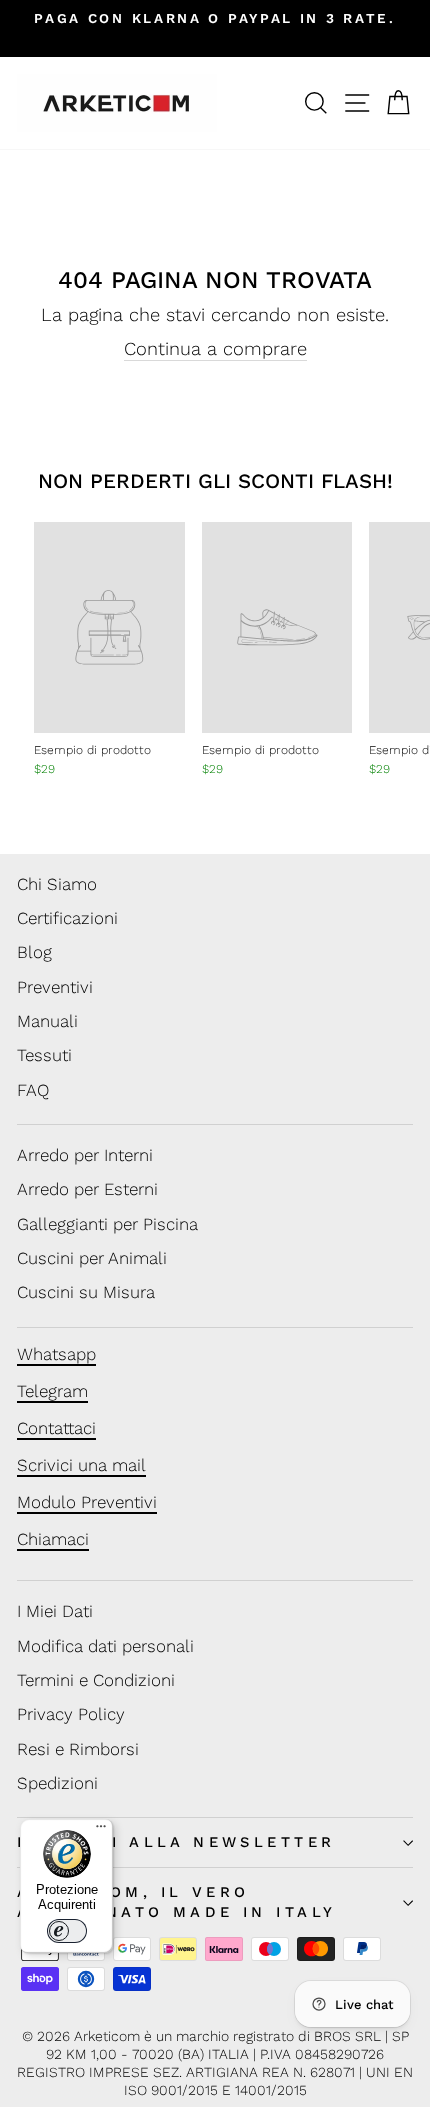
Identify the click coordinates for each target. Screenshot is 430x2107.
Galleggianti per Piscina (107, 1224)
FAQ (33, 1090)
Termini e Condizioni (96, 1680)
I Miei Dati (55, 1611)
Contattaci (56, 1428)
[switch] (67, 1931)
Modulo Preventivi (87, 1502)
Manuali (47, 1021)
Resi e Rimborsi (78, 1749)
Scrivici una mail (81, 1465)
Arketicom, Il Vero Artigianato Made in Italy (176, 1901)
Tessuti (44, 1055)
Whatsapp (56, 1354)
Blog (34, 952)
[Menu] (101, 1831)
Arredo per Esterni (87, 1189)
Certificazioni (67, 918)
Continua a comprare (215, 348)
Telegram (52, 1391)
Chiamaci (53, 1539)
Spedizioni (57, 1783)
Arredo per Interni (85, 1155)
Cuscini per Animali (92, 1258)
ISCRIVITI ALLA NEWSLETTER (176, 1842)
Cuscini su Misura (86, 1292)
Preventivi (55, 987)
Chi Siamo (57, 884)
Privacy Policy (71, 1714)
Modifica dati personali (105, 1646)
